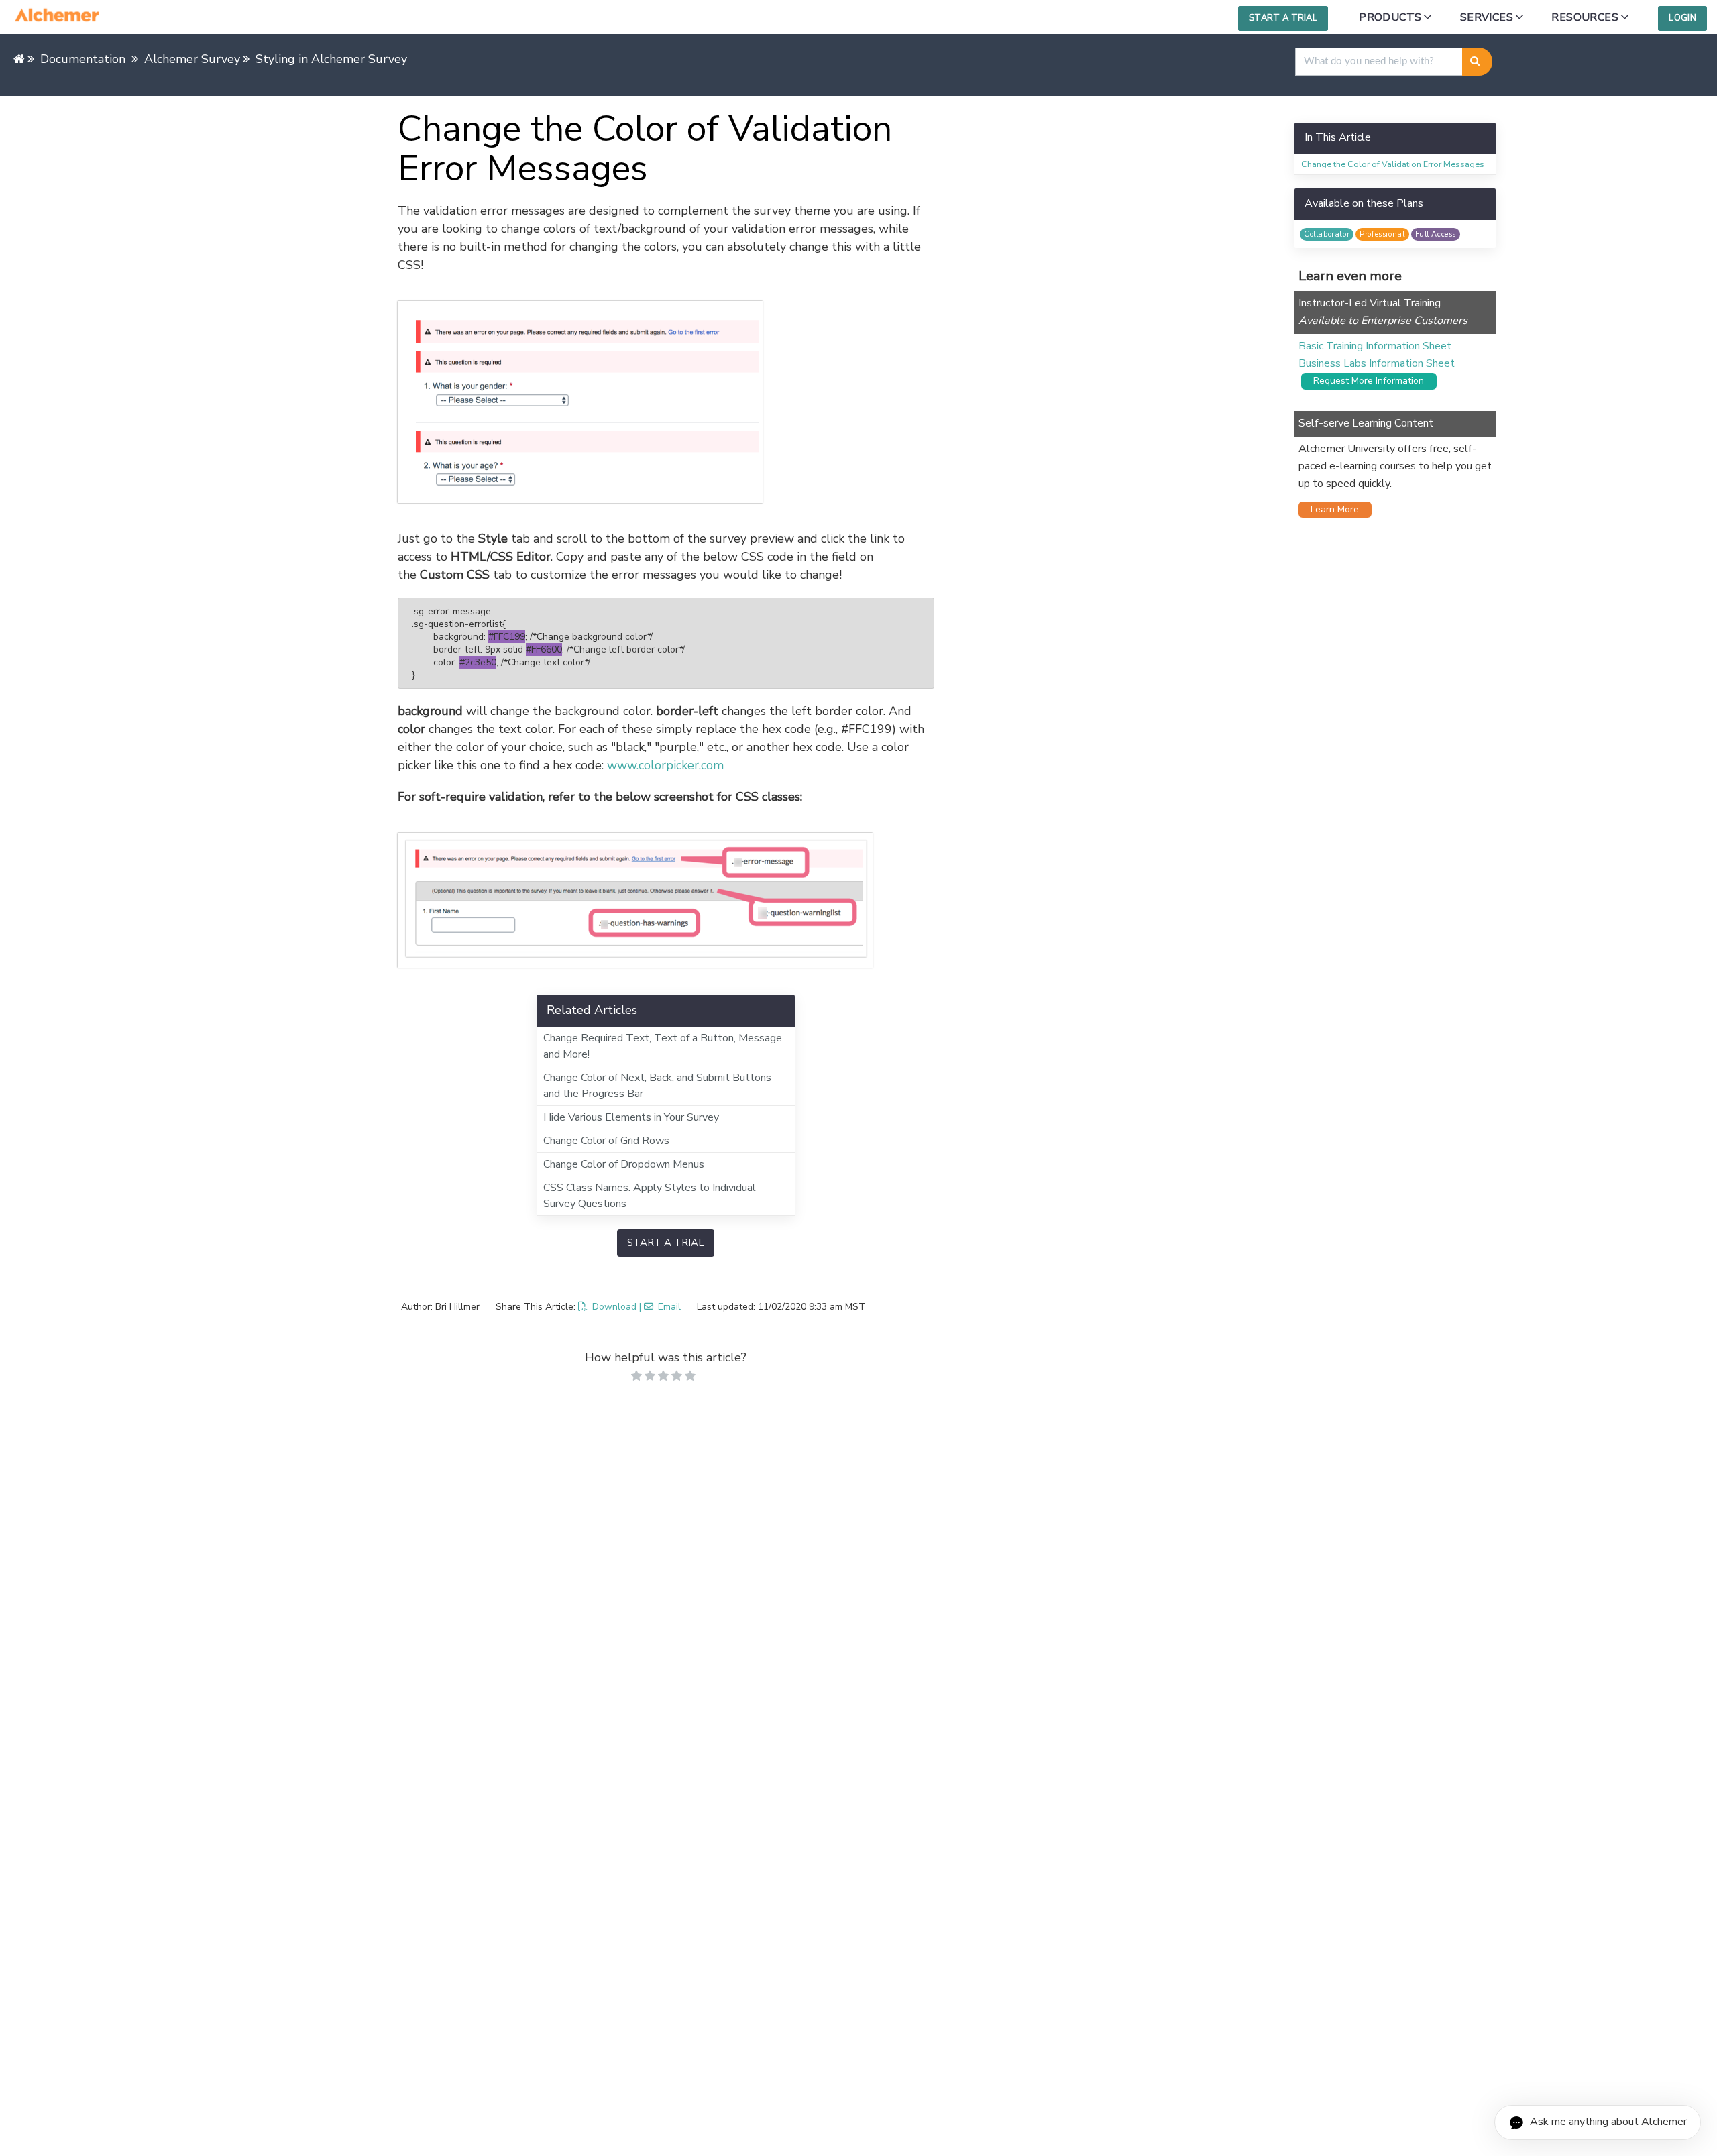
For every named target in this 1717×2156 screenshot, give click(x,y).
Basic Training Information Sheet (1375, 346)
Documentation (83, 59)
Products (1390, 17)
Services (1487, 17)
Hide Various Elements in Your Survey (631, 1117)
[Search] (1477, 62)
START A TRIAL (666, 1243)
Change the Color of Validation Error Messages (1393, 164)
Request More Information (1365, 381)
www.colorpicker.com (665, 765)
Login (1682, 18)
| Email (660, 1307)
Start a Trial (1283, 18)
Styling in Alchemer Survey (331, 59)
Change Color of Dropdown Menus (624, 1164)
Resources (1585, 17)
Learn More (1331, 509)
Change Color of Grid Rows (606, 1141)
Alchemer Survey (192, 59)
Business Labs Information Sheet (1377, 363)
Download (614, 1307)
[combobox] (1379, 62)
